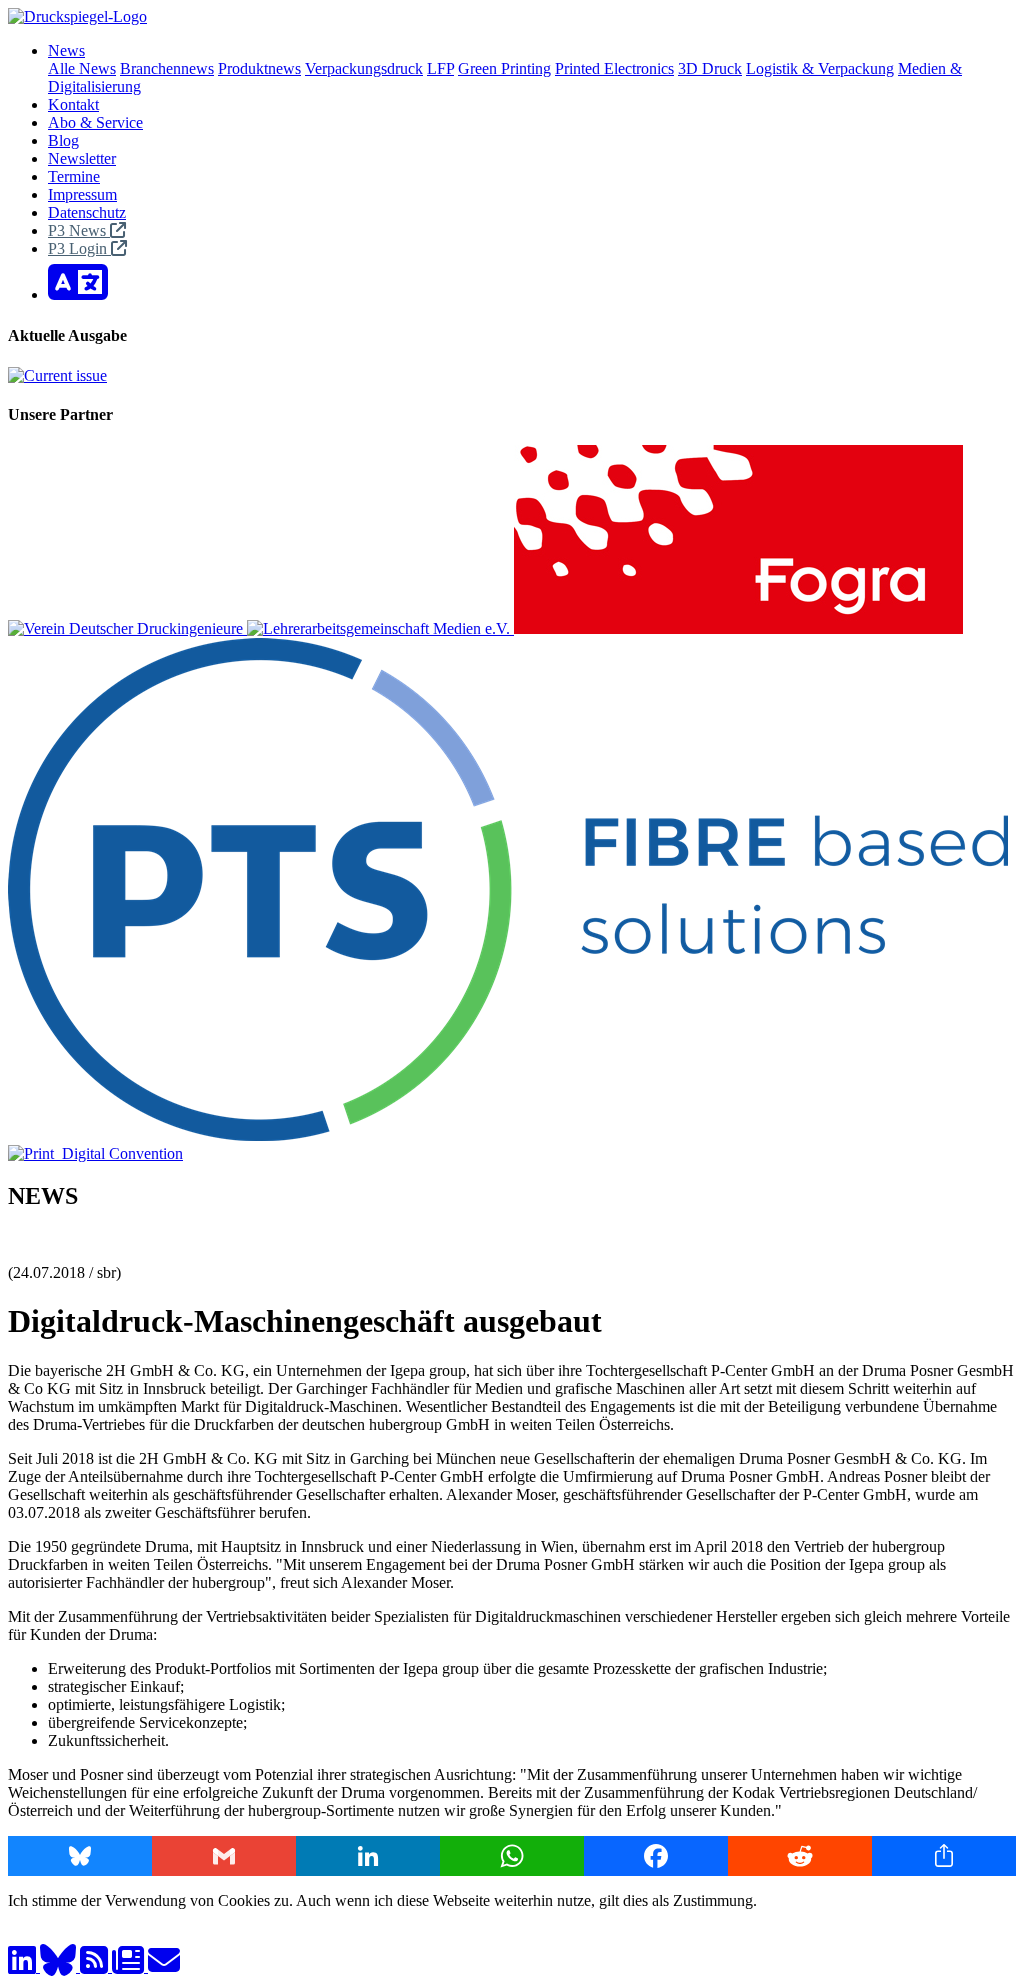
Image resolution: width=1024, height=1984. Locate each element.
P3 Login (79, 248)
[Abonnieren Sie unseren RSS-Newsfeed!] (96, 1966)
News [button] (66, 50)
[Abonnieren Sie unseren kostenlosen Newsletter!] (130, 1966)
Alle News (82, 68)
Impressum (82, 194)
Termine (74, 176)
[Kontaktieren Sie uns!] (164, 1966)
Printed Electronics (614, 68)
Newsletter (82, 158)
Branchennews (167, 68)
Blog (63, 140)
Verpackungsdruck (364, 68)
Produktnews (259, 68)
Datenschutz (87, 212)
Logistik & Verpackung (820, 68)
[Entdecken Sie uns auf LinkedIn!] (24, 1966)
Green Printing (504, 68)
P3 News (79, 230)
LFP (440, 68)
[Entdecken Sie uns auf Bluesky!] (60, 1966)
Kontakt (73, 104)
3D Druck (710, 68)
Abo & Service (95, 122)
